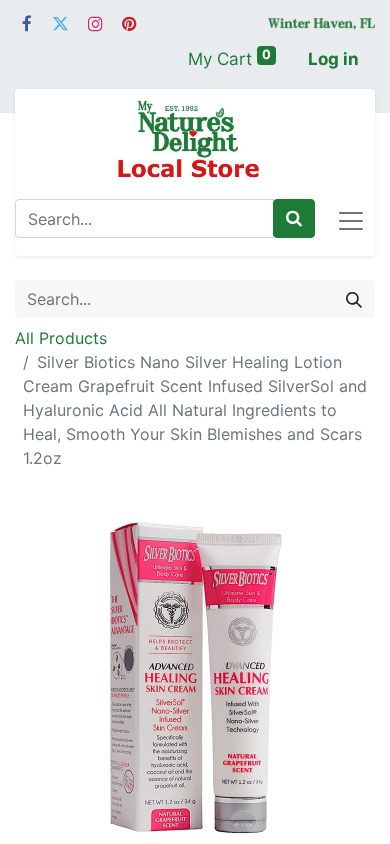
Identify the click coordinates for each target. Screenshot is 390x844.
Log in (333, 59)
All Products (61, 338)
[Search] (294, 219)
